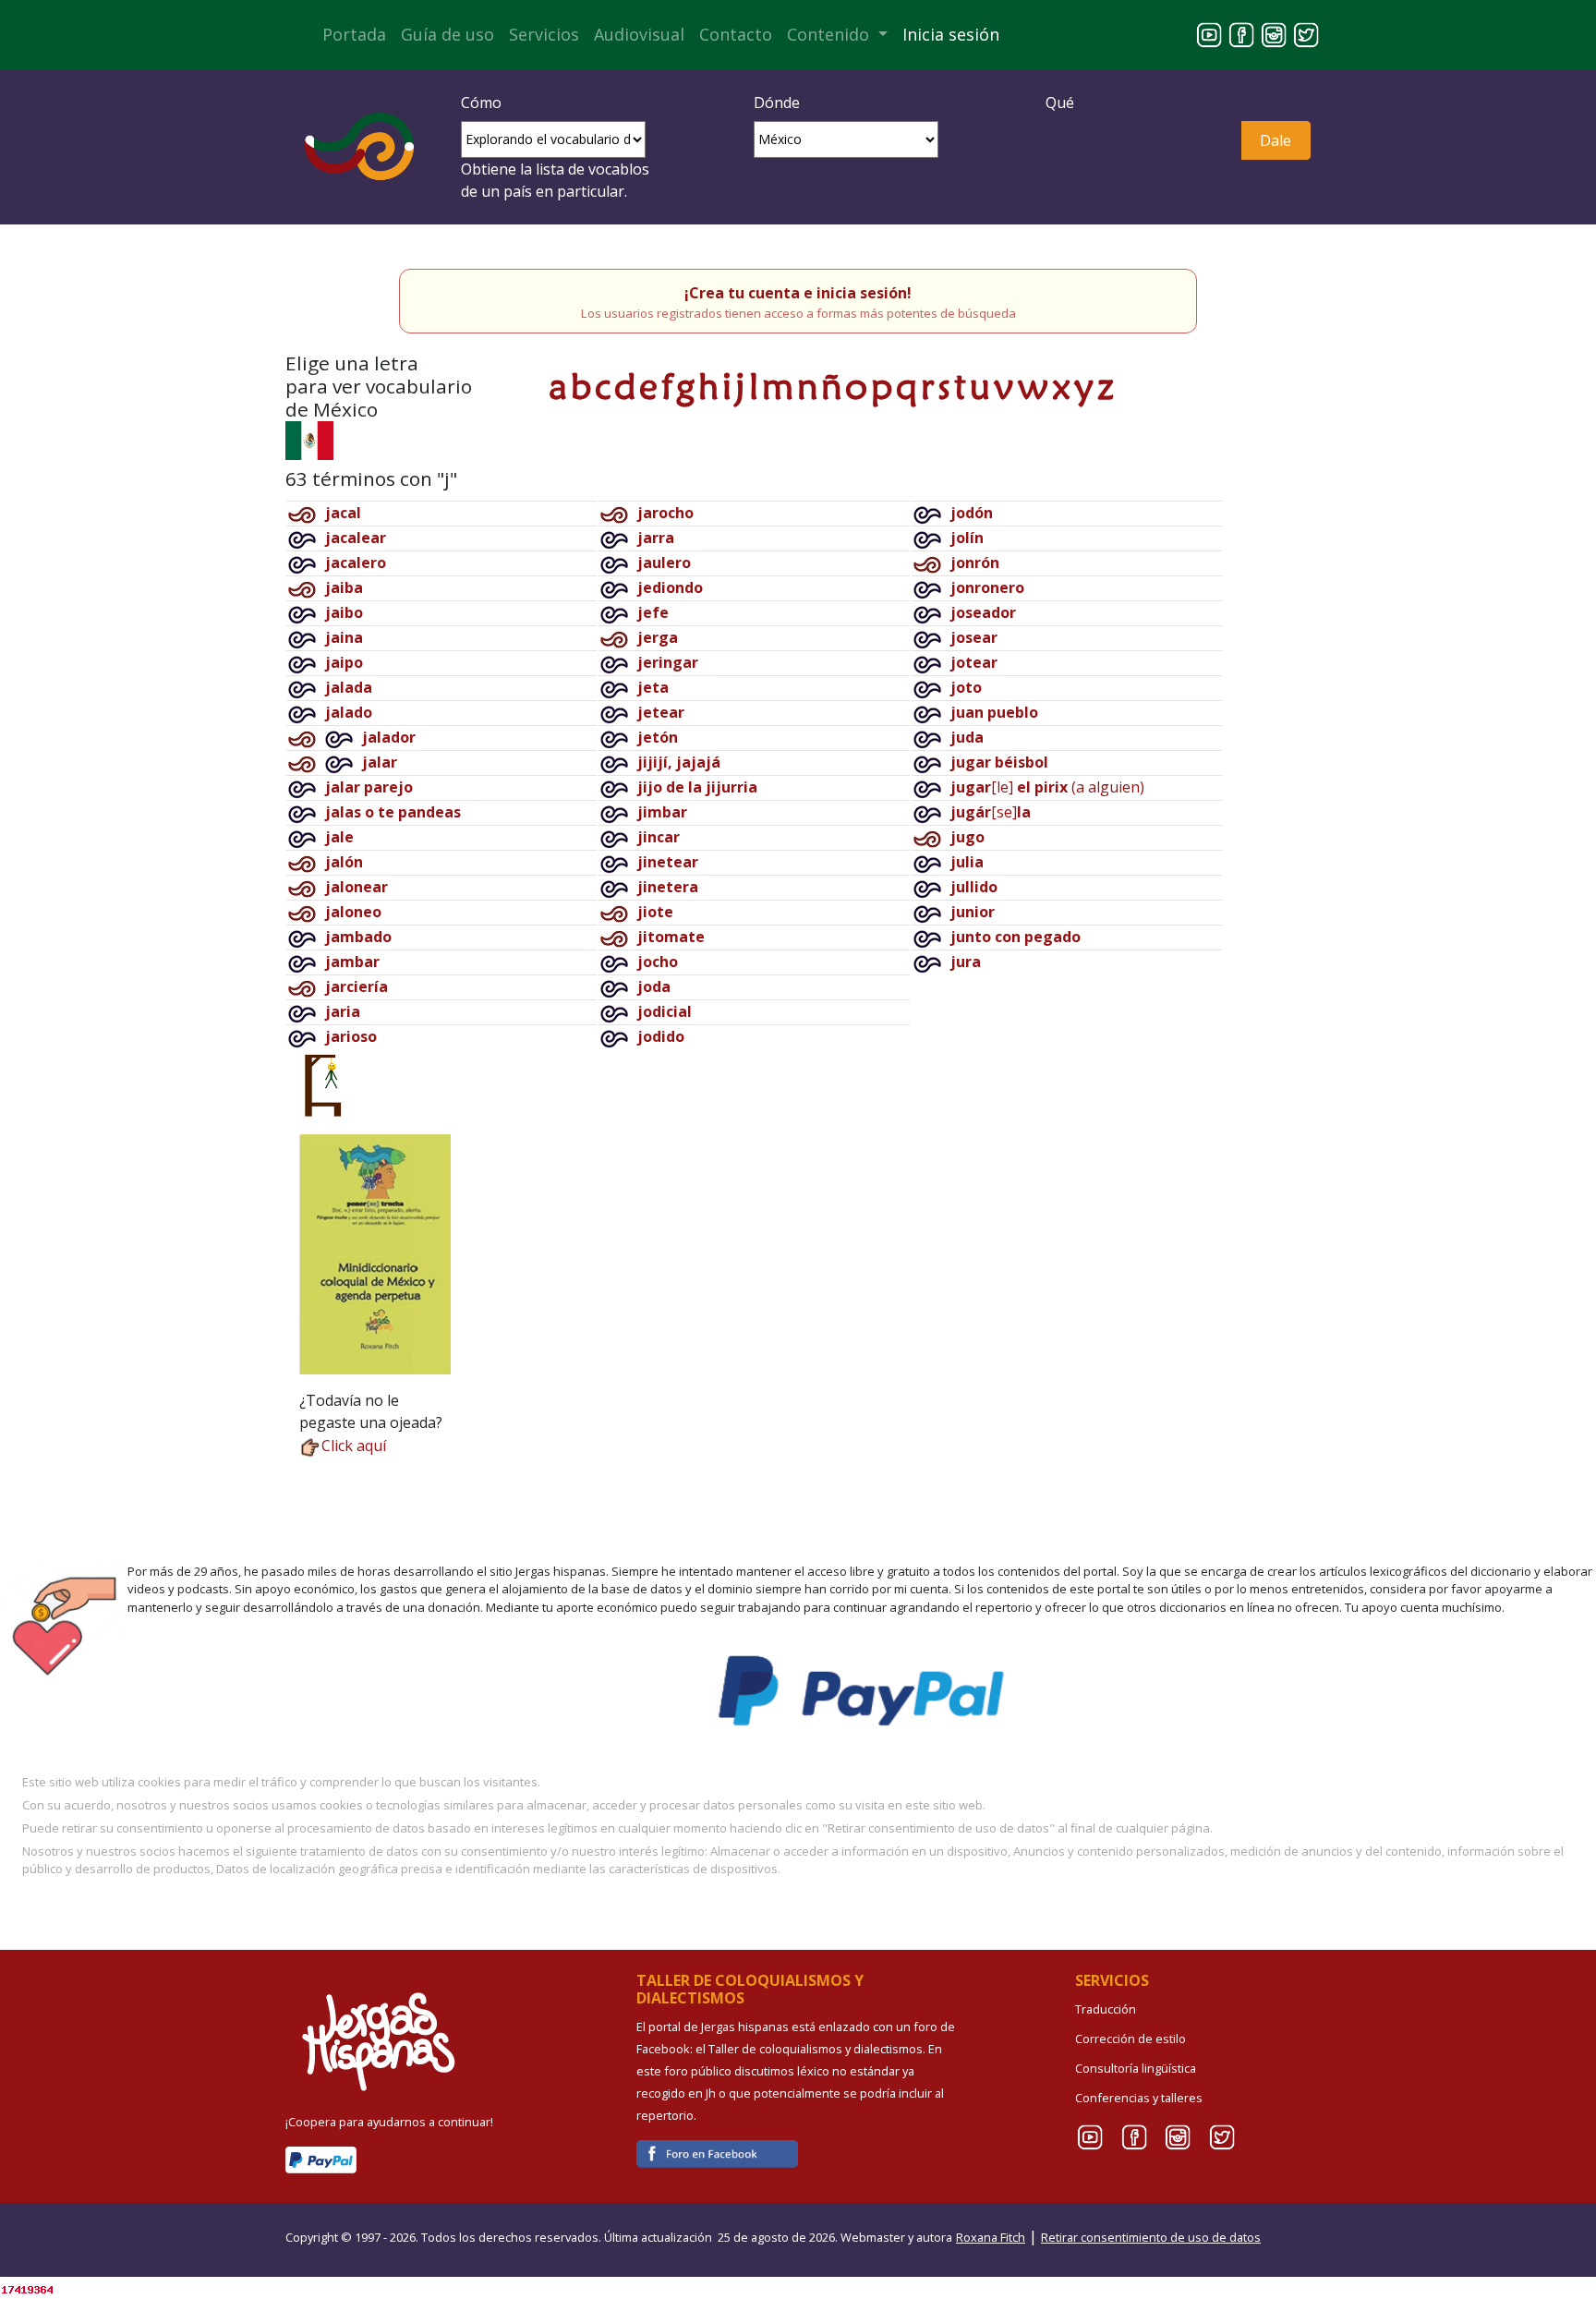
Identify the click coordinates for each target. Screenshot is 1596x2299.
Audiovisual (639, 34)
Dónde (777, 103)
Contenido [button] (830, 34)
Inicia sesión (951, 34)
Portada (354, 34)
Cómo (481, 103)
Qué (1060, 103)
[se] (991, 812)
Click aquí (354, 1446)
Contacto (736, 34)
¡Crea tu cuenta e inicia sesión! (798, 293)
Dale (1276, 140)
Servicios (544, 34)
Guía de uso (447, 34)
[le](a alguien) (1047, 787)
